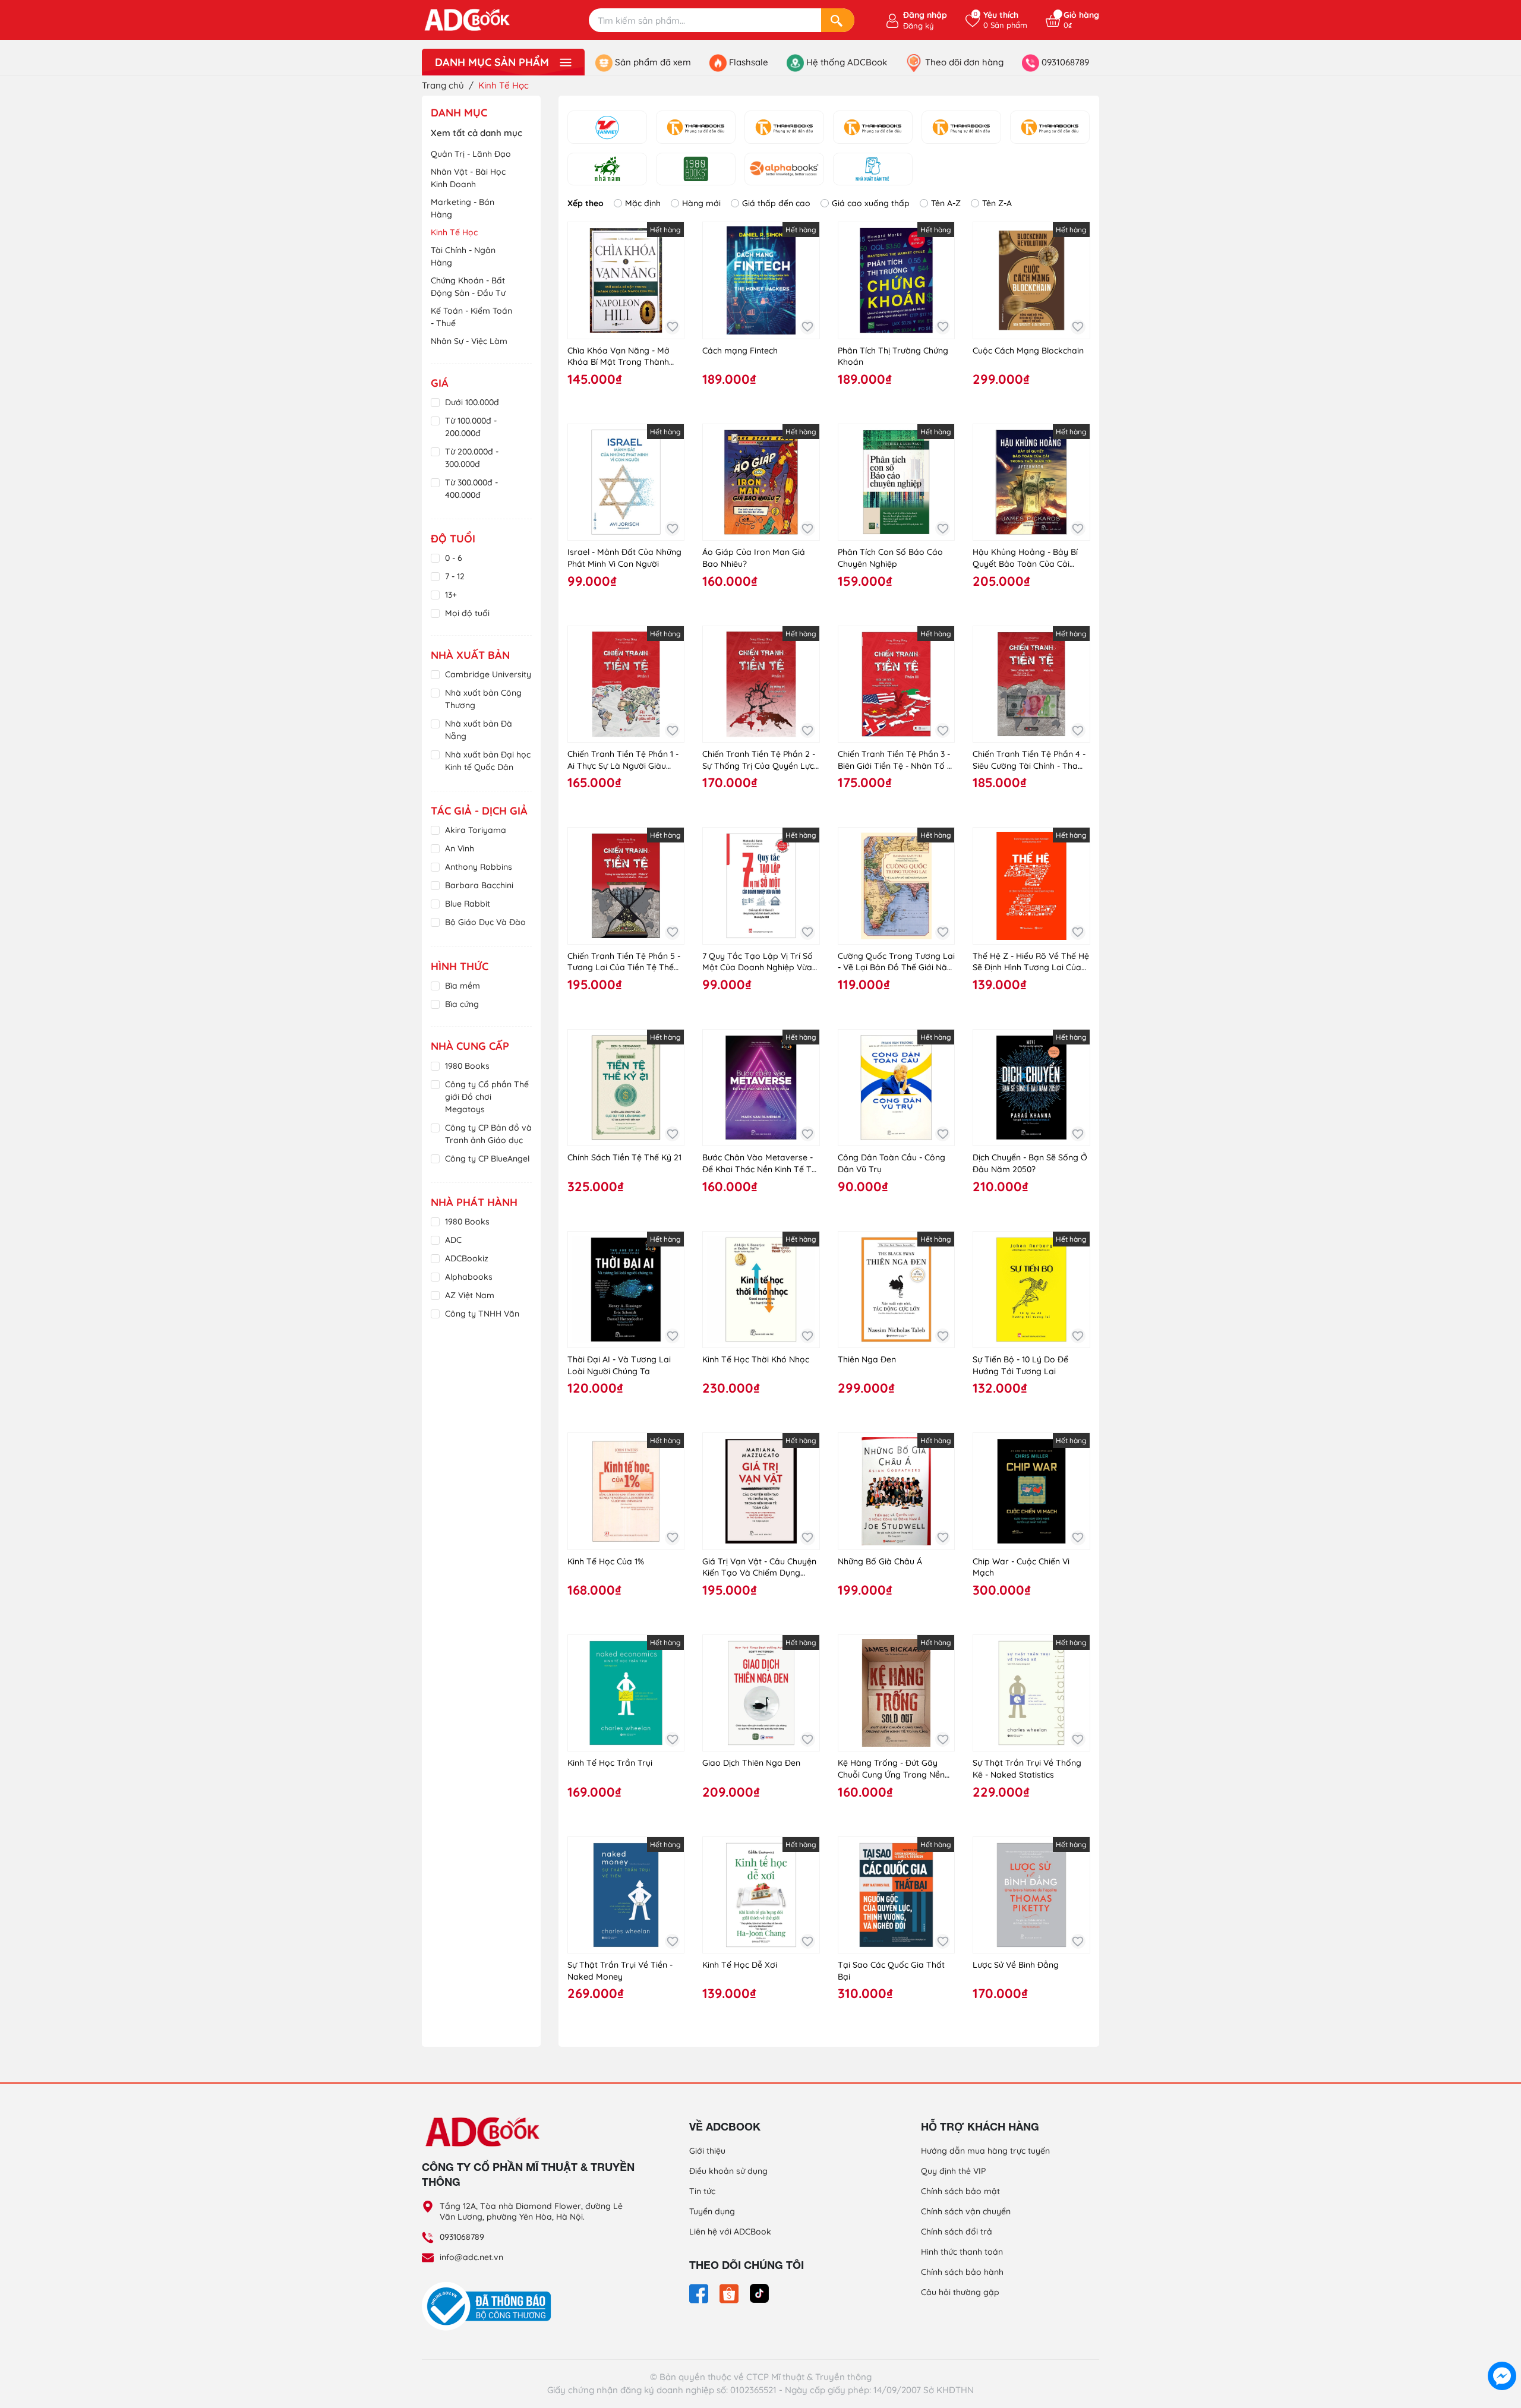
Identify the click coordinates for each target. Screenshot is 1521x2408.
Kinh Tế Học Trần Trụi (610, 1763)
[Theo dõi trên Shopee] (730, 2293)
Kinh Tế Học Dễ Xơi (740, 1965)
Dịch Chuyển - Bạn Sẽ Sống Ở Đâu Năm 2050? (1030, 1163)
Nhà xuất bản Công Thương (483, 699)
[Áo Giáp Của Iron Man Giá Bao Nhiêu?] (761, 482)
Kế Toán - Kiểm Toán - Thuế (471, 317)
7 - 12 (455, 576)
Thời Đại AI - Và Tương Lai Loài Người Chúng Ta (619, 1365)
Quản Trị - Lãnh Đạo (471, 154)
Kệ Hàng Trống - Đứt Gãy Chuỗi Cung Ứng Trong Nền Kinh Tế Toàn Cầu (891, 1769)
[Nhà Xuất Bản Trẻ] (873, 169)
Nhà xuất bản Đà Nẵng (479, 730)
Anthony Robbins (479, 867)
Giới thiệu (707, 2151)
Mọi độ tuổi (467, 613)
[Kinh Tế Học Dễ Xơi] (761, 1895)
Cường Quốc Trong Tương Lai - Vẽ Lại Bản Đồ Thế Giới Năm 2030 (896, 962)
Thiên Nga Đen (867, 1359)
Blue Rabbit (468, 904)
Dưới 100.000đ (472, 402)
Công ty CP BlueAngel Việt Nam (487, 1165)
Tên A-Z (946, 203)
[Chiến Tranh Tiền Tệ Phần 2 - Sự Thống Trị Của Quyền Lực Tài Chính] (761, 684)
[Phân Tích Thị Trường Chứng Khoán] (896, 280)
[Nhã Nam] (607, 169)
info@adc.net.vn (471, 2257)
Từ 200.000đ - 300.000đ (472, 458)
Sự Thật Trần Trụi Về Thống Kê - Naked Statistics (1027, 1769)
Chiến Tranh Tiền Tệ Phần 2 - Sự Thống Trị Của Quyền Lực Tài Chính (759, 760)
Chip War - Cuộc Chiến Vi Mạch (1021, 1567)
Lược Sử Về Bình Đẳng (1016, 1965)
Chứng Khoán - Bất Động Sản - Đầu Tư (468, 287)
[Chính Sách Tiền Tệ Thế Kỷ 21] (626, 1088)
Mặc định (643, 203)
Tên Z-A (997, 203)
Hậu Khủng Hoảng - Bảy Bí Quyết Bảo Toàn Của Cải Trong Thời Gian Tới (1025, 558)
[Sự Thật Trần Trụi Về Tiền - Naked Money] (626, 1895)
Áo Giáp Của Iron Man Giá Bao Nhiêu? (754, 558)
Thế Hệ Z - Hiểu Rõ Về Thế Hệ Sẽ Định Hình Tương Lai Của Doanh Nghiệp (1031, 962)
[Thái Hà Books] (696, 127)
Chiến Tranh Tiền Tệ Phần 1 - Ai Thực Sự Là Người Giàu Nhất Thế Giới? (623, 760)
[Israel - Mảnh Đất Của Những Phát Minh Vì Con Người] (626, 482)
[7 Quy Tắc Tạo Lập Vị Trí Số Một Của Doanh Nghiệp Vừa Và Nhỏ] (761, 886)
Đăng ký (918, 26)
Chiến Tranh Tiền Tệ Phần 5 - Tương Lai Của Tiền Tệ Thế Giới (624, 962)
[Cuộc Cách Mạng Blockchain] (1031, 280)
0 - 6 (454, 558)
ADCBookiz (467, 1258)
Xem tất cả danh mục (477, 133)
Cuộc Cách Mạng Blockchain (1028, 351)
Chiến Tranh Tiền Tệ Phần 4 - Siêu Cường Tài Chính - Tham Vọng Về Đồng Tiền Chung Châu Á (1029, 760)
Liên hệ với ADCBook (730, 2232)
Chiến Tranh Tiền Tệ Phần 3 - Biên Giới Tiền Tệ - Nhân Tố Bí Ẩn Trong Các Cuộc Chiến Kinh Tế (896, 760)
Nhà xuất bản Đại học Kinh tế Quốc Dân (488, 761)
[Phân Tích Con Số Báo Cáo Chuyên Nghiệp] (896, 482)
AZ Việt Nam (470, 1295)
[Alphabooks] (784, 169)
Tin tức (702, 2191)
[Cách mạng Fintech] (761, 280)
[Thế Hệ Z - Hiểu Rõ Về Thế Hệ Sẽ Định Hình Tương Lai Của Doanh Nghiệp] (1031, 886)
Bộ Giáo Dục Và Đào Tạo (485, 928)
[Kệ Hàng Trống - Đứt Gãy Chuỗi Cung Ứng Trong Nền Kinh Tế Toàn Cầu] (896, 1693)
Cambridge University (488, 674)
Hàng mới (701, 203)
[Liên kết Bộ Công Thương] (490, 2305)
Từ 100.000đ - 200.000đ (471, 427)
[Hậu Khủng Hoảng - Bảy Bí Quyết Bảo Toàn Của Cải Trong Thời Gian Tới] (1031, 482)
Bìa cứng (462, 1004)
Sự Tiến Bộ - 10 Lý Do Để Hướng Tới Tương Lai (1020, 1365)
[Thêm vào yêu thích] (672, 327)
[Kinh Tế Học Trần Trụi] (626, 1693)
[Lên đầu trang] (1502, 2349)
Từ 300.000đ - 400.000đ (471, 489)
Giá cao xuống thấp (871, 203)
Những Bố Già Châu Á (880, 1561)
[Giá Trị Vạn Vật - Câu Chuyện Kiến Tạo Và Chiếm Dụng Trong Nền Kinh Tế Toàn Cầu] (761, 1491)
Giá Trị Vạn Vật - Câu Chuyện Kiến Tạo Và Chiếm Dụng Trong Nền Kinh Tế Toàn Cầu (759, 1568)
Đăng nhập (925, 15)
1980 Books (467, 1066)
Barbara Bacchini (479, 885)
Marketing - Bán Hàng (463, 208)
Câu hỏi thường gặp (960, 2292)
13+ (451, 595)
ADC (453, 1240)
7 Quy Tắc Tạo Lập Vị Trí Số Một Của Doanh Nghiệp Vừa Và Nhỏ (758, 962)
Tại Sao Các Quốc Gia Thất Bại (891, 1971)
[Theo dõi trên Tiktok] (759, 2293)
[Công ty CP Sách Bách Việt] (784, 127)
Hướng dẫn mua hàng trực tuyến (985, 2151)
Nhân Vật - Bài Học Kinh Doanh (468, 178)
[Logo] (529, 2131)
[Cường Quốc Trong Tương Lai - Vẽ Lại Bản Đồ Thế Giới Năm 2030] (896, 886)
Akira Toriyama (476, 830)
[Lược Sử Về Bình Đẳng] (1031, 1895)
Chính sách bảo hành (962, 2272)
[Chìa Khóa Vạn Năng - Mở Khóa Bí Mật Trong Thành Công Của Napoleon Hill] (626, 280)
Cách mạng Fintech (740, 351)
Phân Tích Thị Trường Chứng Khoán (893, 356)
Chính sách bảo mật (960, 2191)
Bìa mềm (463, 986)
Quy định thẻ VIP (953, 2171)
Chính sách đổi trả (957, 2232)
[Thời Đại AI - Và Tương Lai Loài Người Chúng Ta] (626, 1290)
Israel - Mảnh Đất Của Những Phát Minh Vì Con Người (624, 558)
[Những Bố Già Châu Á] (896, 1491)
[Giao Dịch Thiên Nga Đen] (761, 1693)
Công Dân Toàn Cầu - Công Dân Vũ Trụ (892, 1163)
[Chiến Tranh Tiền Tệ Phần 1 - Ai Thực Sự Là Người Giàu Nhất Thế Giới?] (626, 684)
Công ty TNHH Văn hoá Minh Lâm (482, 1320)
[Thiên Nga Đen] (896, 1290)
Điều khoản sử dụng (728, 2171)
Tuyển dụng (712, 2211)
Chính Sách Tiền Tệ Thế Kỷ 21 (624, 1157)
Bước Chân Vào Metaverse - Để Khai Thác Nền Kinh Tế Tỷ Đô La (759, 1164)
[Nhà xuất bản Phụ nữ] (961, 127)
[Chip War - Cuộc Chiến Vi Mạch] (1031, 1491)
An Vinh (460, 848)
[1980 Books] (696, 169)
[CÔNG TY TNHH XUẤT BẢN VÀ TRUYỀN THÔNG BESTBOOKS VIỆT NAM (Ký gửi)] (873, 127)
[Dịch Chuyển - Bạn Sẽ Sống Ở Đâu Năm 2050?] (1031, 1088)
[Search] (838, 20)
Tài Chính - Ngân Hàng (463, 256)
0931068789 (462, 2237)
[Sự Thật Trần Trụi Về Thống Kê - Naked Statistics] (1031, 1693)
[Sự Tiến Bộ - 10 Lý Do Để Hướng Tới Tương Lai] (1031, 1290)
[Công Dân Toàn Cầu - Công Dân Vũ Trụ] (896, 1088)
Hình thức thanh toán (962, 2252)
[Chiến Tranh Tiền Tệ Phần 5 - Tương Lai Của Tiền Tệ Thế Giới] (626, 886)
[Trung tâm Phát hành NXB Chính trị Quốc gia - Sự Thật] (1050, 127)
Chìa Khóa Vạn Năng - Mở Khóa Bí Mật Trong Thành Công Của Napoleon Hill (619, 357)
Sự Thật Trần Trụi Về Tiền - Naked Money (620, 1971)
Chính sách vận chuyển (966, 2211)
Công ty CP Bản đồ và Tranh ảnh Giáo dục (488, 1134)
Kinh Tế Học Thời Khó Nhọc (756, 1359)
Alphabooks (469, 1277)
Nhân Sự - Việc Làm (469, 341)
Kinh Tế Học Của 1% (606, 1561)
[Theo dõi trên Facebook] (700, 2293)
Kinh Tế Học (454, 232)
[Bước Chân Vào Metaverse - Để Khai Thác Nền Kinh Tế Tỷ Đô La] (761, 1088)
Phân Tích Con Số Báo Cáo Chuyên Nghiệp (890, 558)
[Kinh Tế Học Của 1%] (626, 1491)
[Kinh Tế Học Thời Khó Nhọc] (761, 1290)
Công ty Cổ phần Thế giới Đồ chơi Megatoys (487, 1097)
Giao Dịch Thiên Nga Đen (751, 1763)
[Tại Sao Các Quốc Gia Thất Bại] (896, 1895)
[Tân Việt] (607, 127)
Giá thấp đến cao (776, 203)
